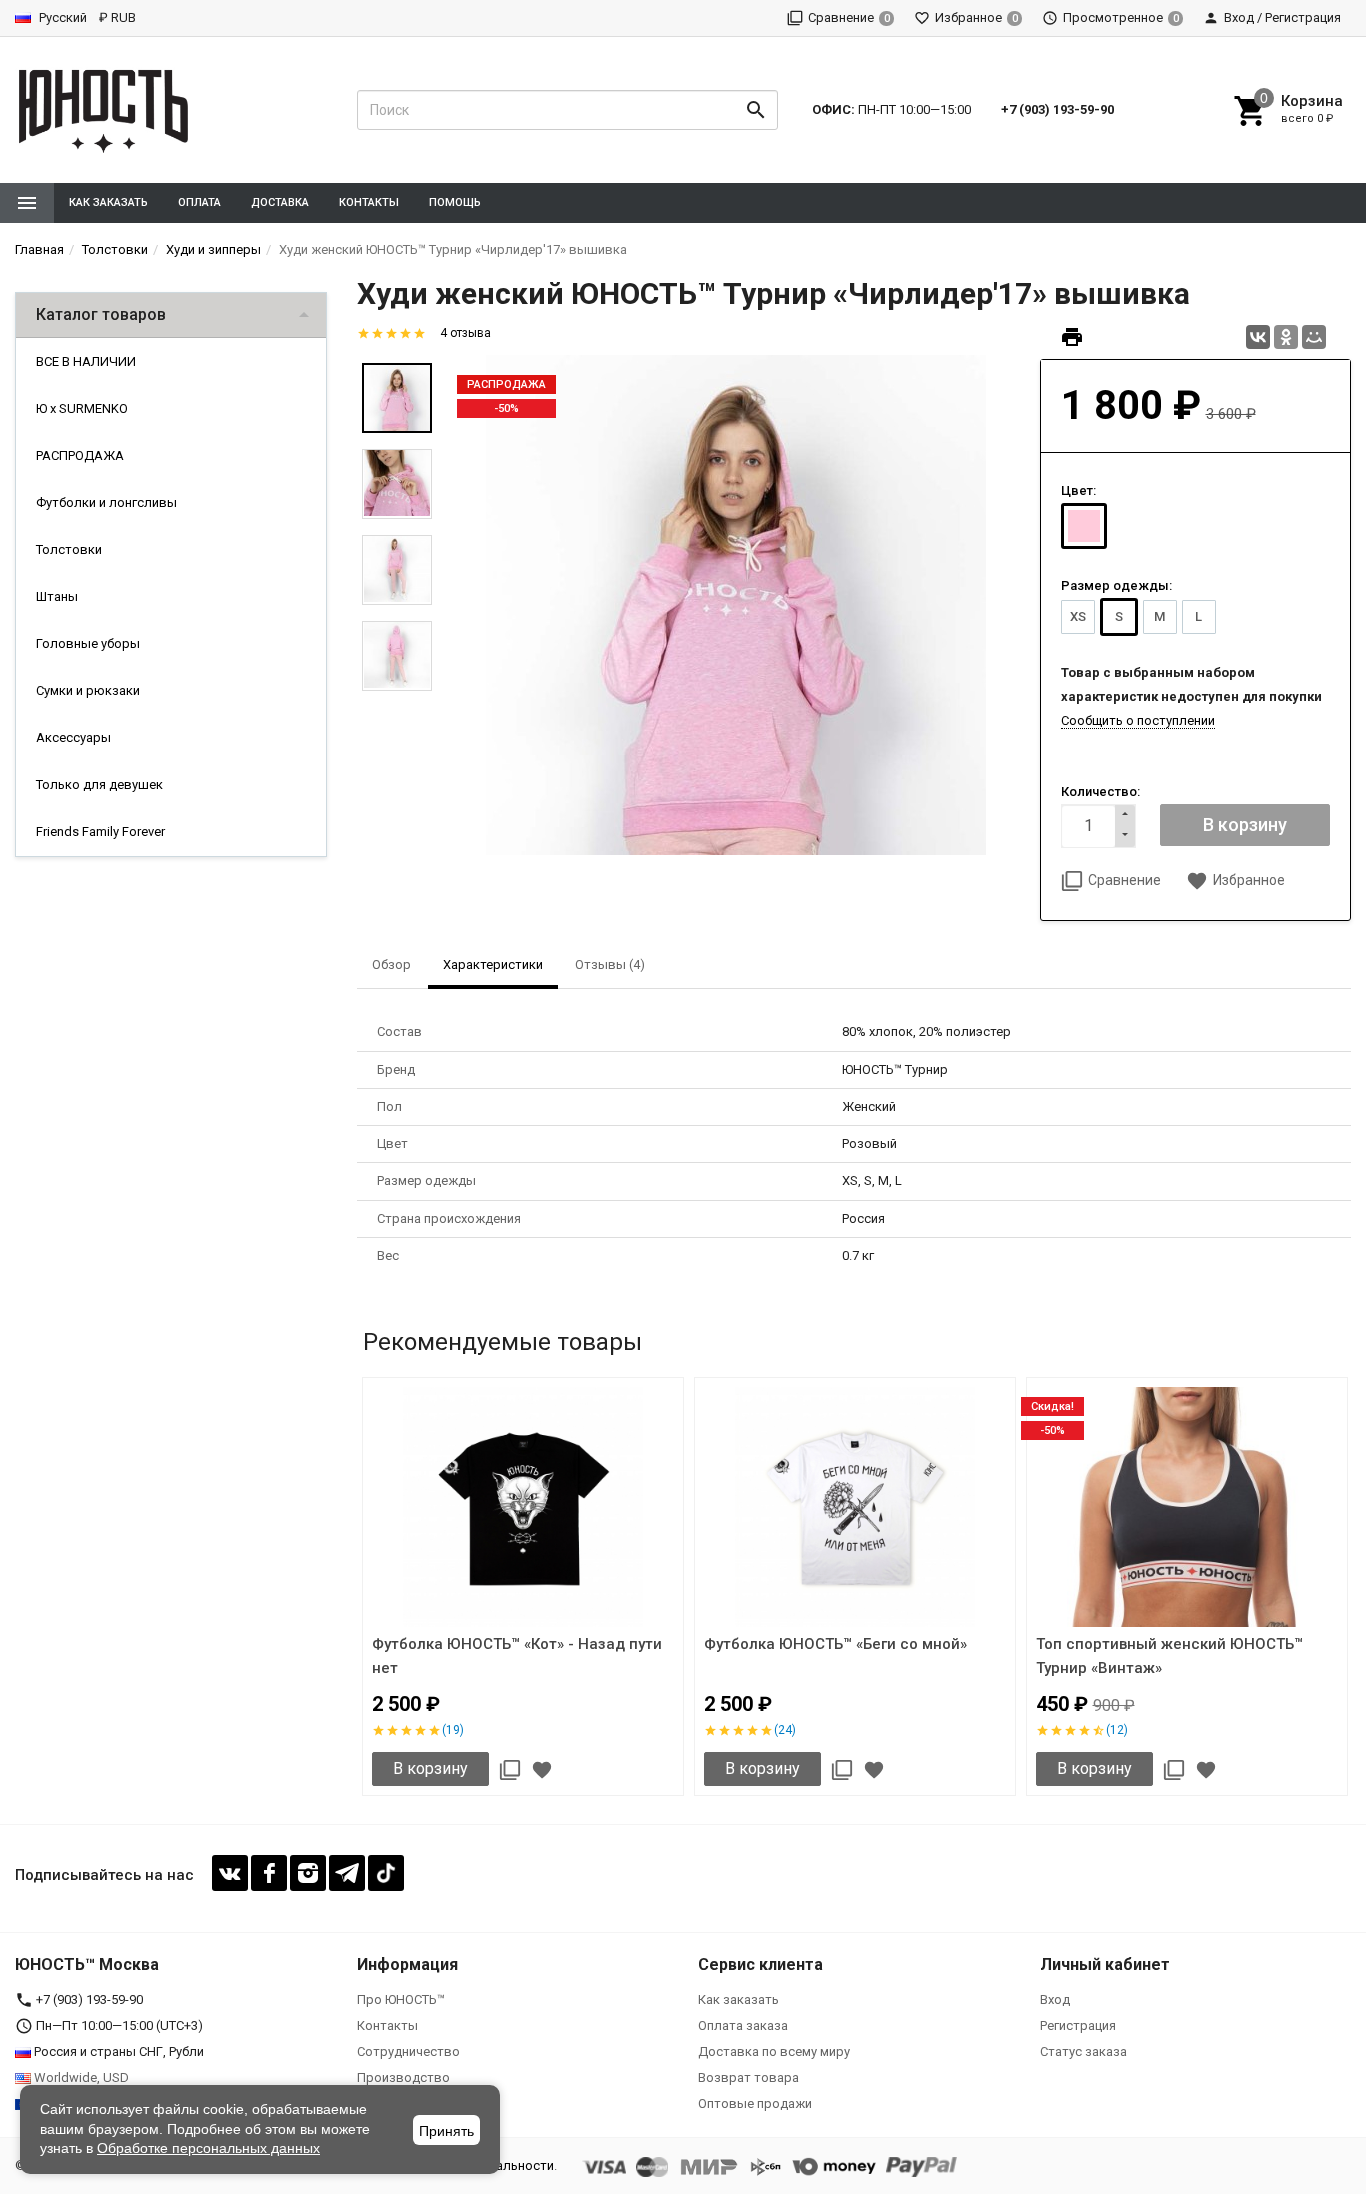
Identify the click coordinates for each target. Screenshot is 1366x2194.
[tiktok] (386, 1873)
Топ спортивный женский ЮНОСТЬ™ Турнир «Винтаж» (1169, 1656)
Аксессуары (73, 737)
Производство (403, 2077)
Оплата (199, 202)
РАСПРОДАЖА (80, 455)
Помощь (455, 202)
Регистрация (1078, 2025)
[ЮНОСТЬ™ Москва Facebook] (269, 1873)
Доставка (280, 202)
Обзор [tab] (391, 964)
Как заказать (108, 202)
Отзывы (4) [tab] (610, 964)
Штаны (57, 596)
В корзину (430, 1768)
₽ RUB (117, 17)
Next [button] (1346, 1591)
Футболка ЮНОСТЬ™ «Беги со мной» (835, 1644)
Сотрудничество (408, 2051)
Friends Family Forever (100, 831)
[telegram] (347, 1873)
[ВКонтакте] (1258, 337)
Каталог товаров (101, 314)
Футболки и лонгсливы (106, 502)
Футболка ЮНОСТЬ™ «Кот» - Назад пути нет (517, 1656)
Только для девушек (99, 784)
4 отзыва (465, 333)
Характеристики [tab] (493, 964)
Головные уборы (88, 643)
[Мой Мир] (1314, 337)
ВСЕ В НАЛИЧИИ (86, 361)
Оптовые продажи (755, 2103)
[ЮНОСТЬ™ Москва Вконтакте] (230, 1873)
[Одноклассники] (1286, 337)
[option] (736, 605)
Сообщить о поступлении (1138, 720)
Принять (446, 2131)
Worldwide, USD (80, 2077)
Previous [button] (362, 1591)
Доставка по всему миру (774, 2051)
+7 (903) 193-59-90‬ (1057, 109)
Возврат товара (748, 2077)
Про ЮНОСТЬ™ (401, 1999)
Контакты (369, 202)
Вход (1055, 1999)
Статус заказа (1083, 2051)
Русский (61, 17)
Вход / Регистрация (1282, 17)
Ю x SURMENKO (82, 408)
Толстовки (69, 549)
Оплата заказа (743, 2025)
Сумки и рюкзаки (88, 690)
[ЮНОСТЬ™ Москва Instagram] (308, 1873)
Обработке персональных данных (208, 2148)
